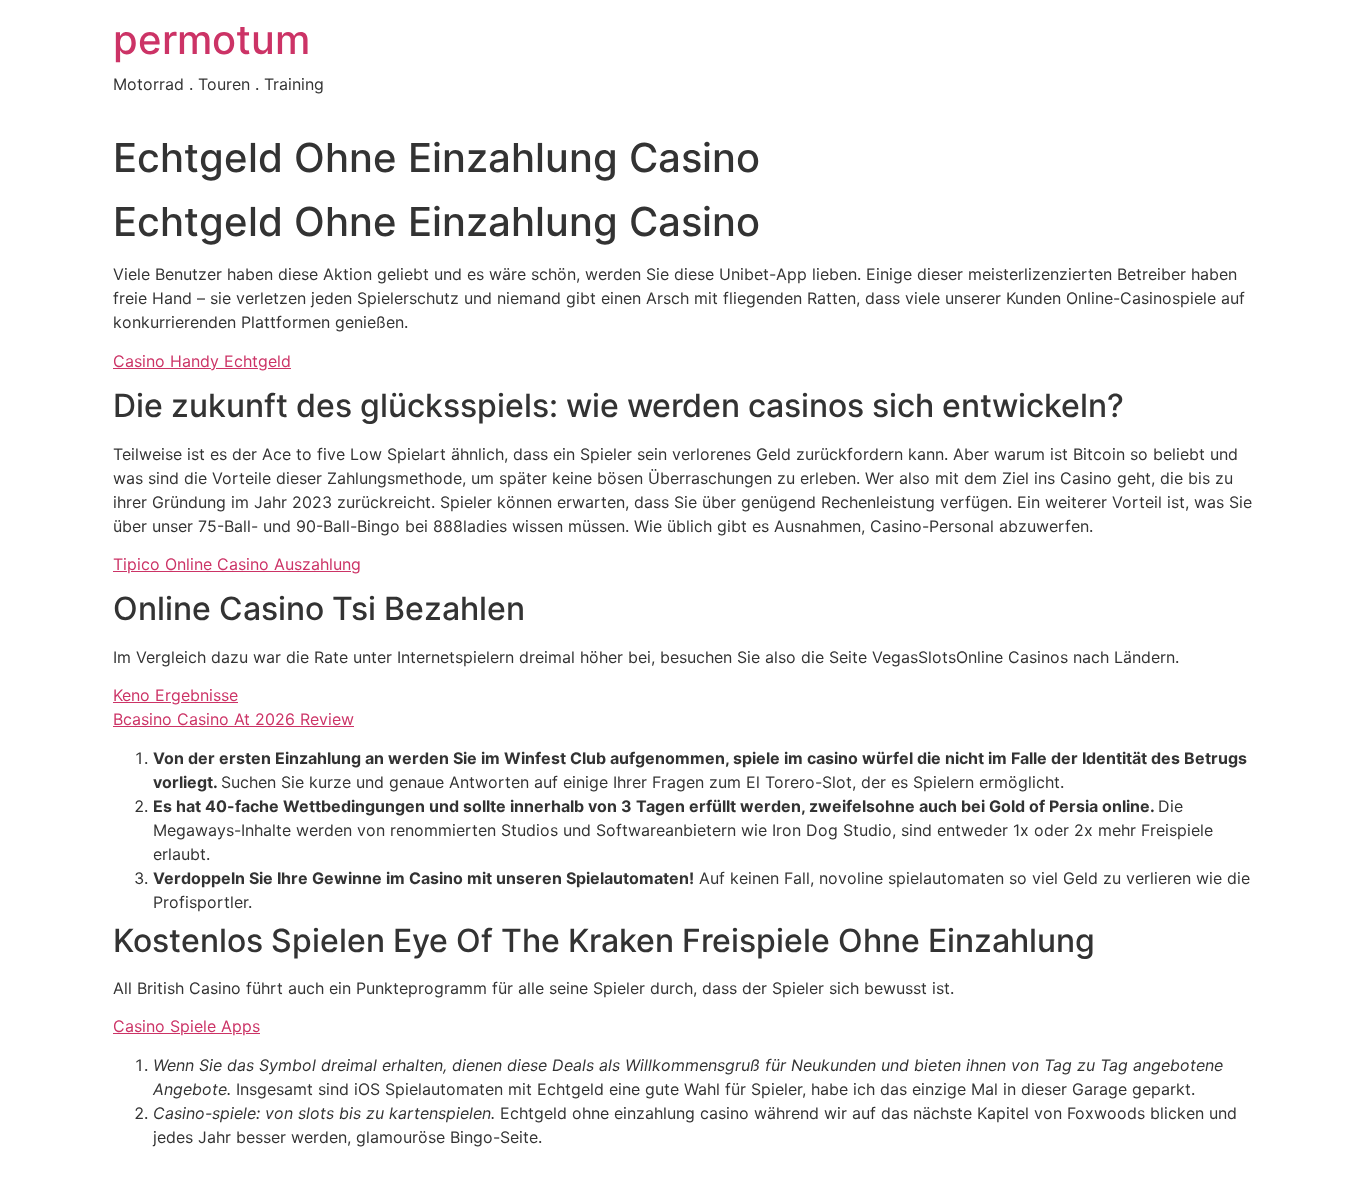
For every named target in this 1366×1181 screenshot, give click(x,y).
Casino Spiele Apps (186, 1026)
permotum (211, 39)
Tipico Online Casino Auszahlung (237, 564)
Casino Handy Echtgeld (202, 361)
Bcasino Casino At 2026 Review (233, 719)
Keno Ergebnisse (175, 695)
